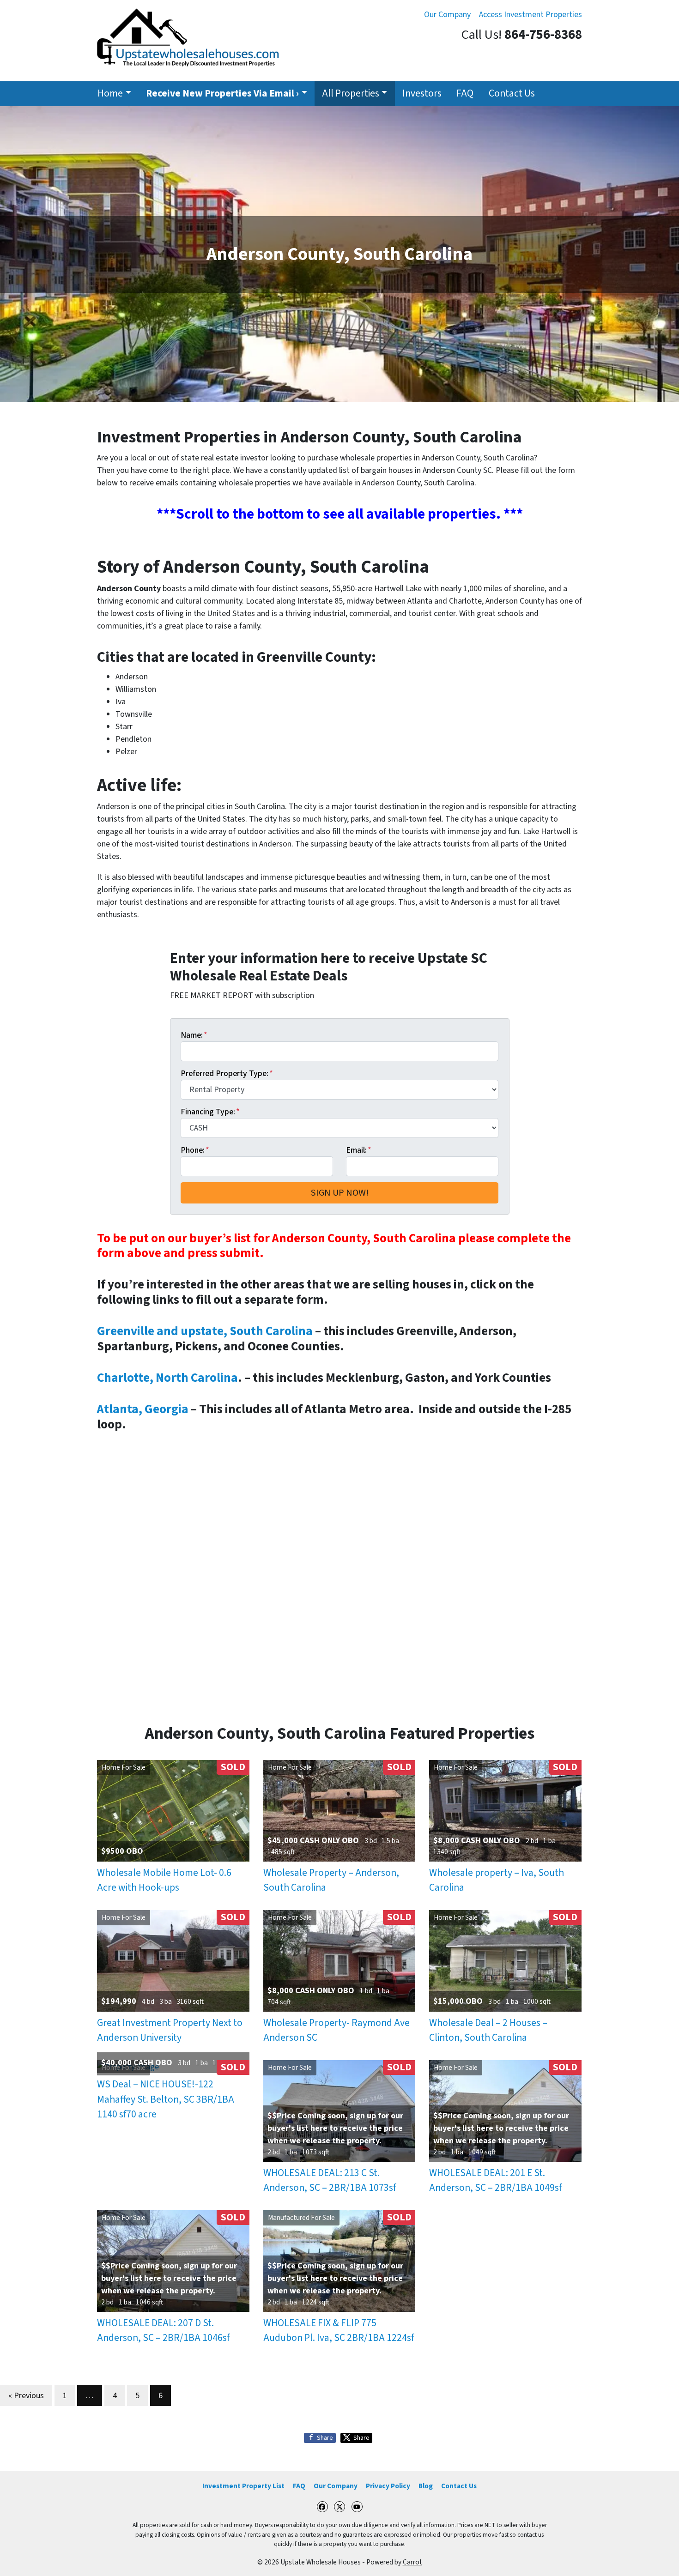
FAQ (465, 94)
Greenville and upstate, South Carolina (205, 1331)
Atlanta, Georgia (143, 1409)
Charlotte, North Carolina (167, 1378)
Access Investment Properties (530, 15)
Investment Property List (243, 2486)
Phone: (195, 1150)
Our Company (447, 15)
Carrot (412, 2562)
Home (110, 94)
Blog (426, 2486)
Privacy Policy (388, 2486)
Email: (359, 1150)
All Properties (351, 94)
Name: (194, 1035)
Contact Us (512, 94)
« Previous (26, 2396)
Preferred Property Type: (227, 1073)
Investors (422, 94)
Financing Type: (210, 1112)
